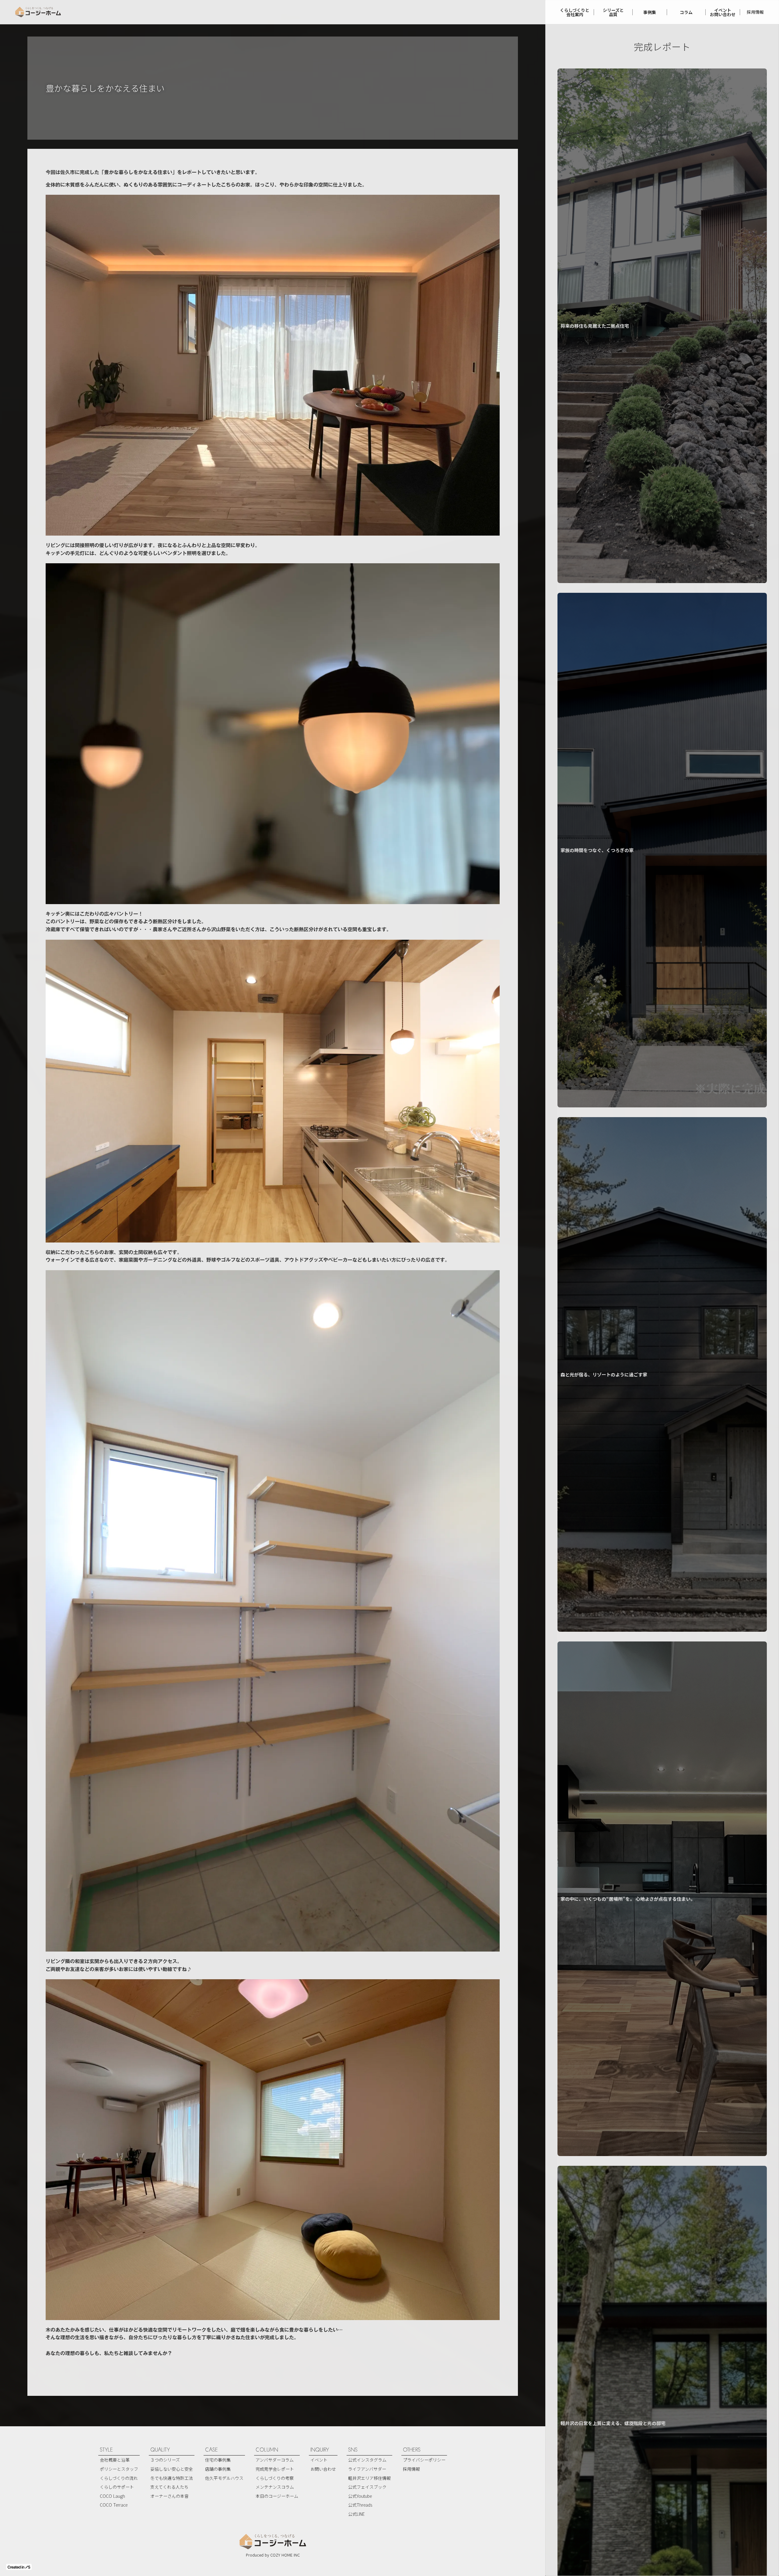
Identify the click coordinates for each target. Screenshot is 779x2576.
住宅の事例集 (218, 2460)
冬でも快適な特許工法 (172, 2478)
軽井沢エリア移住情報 (369, 2478)
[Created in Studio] (19, 2567)
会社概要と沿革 (115, 2460)
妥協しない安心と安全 (172, 2469)
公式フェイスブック (367, 2487)
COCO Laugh (112, 2496)
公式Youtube (360, 2496)
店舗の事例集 (218, 2469)
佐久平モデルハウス (224, 2478)
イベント (319, 2460)
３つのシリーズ (165, 2460)
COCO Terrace (114, 2505)
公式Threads (360, 2505)
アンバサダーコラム (275, 2460)
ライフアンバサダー (367, 2469)
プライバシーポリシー (424, 2460)
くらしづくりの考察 (275, 2478)
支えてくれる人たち (169, 2487)
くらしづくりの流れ (119, 2478)
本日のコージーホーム (277, 2496)
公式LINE (356, 2514)
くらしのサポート (117, 2487)
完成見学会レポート (275, 2469)
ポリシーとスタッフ (119, 2469)
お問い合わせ (323, 2469)
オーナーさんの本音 (169, 2496)
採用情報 (755, 12)
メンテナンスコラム (275, 2487)
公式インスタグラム (367, 2460)
